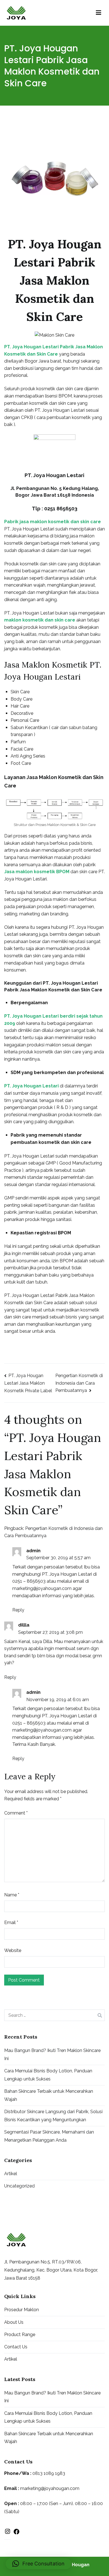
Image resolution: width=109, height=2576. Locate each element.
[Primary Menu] (99, 13)
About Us (14, 2322)
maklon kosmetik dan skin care (40, 620)
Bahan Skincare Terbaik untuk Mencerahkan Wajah (49, 2095)
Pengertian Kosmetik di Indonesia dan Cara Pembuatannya (79, 1383)
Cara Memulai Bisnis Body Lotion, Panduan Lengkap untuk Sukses (48, 2075)
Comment (16, 1813)
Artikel (11, 2174)
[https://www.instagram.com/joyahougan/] (8, 2533)
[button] (38, 2564)
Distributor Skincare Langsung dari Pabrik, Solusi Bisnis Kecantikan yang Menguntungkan (53, 2116)
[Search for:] (54, 2015)
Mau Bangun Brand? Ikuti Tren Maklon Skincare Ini (52, 2054)
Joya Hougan (75, 2565)
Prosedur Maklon (22, 2310)
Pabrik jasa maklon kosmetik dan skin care (53, 522)
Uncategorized (19, 2186)
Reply (18, 1610)
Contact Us (16, 2347)
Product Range (20, 2335)
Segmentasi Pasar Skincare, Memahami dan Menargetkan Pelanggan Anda (49, 2136)
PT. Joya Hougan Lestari (31, 1086)
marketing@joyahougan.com (42, 1588)
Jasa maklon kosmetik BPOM (37, 872)
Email (11, 1923)
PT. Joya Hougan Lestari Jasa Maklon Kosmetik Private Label (28, 1383)
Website (13, 1950)
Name (12, 1895)
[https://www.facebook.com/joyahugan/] (16, 2533)
